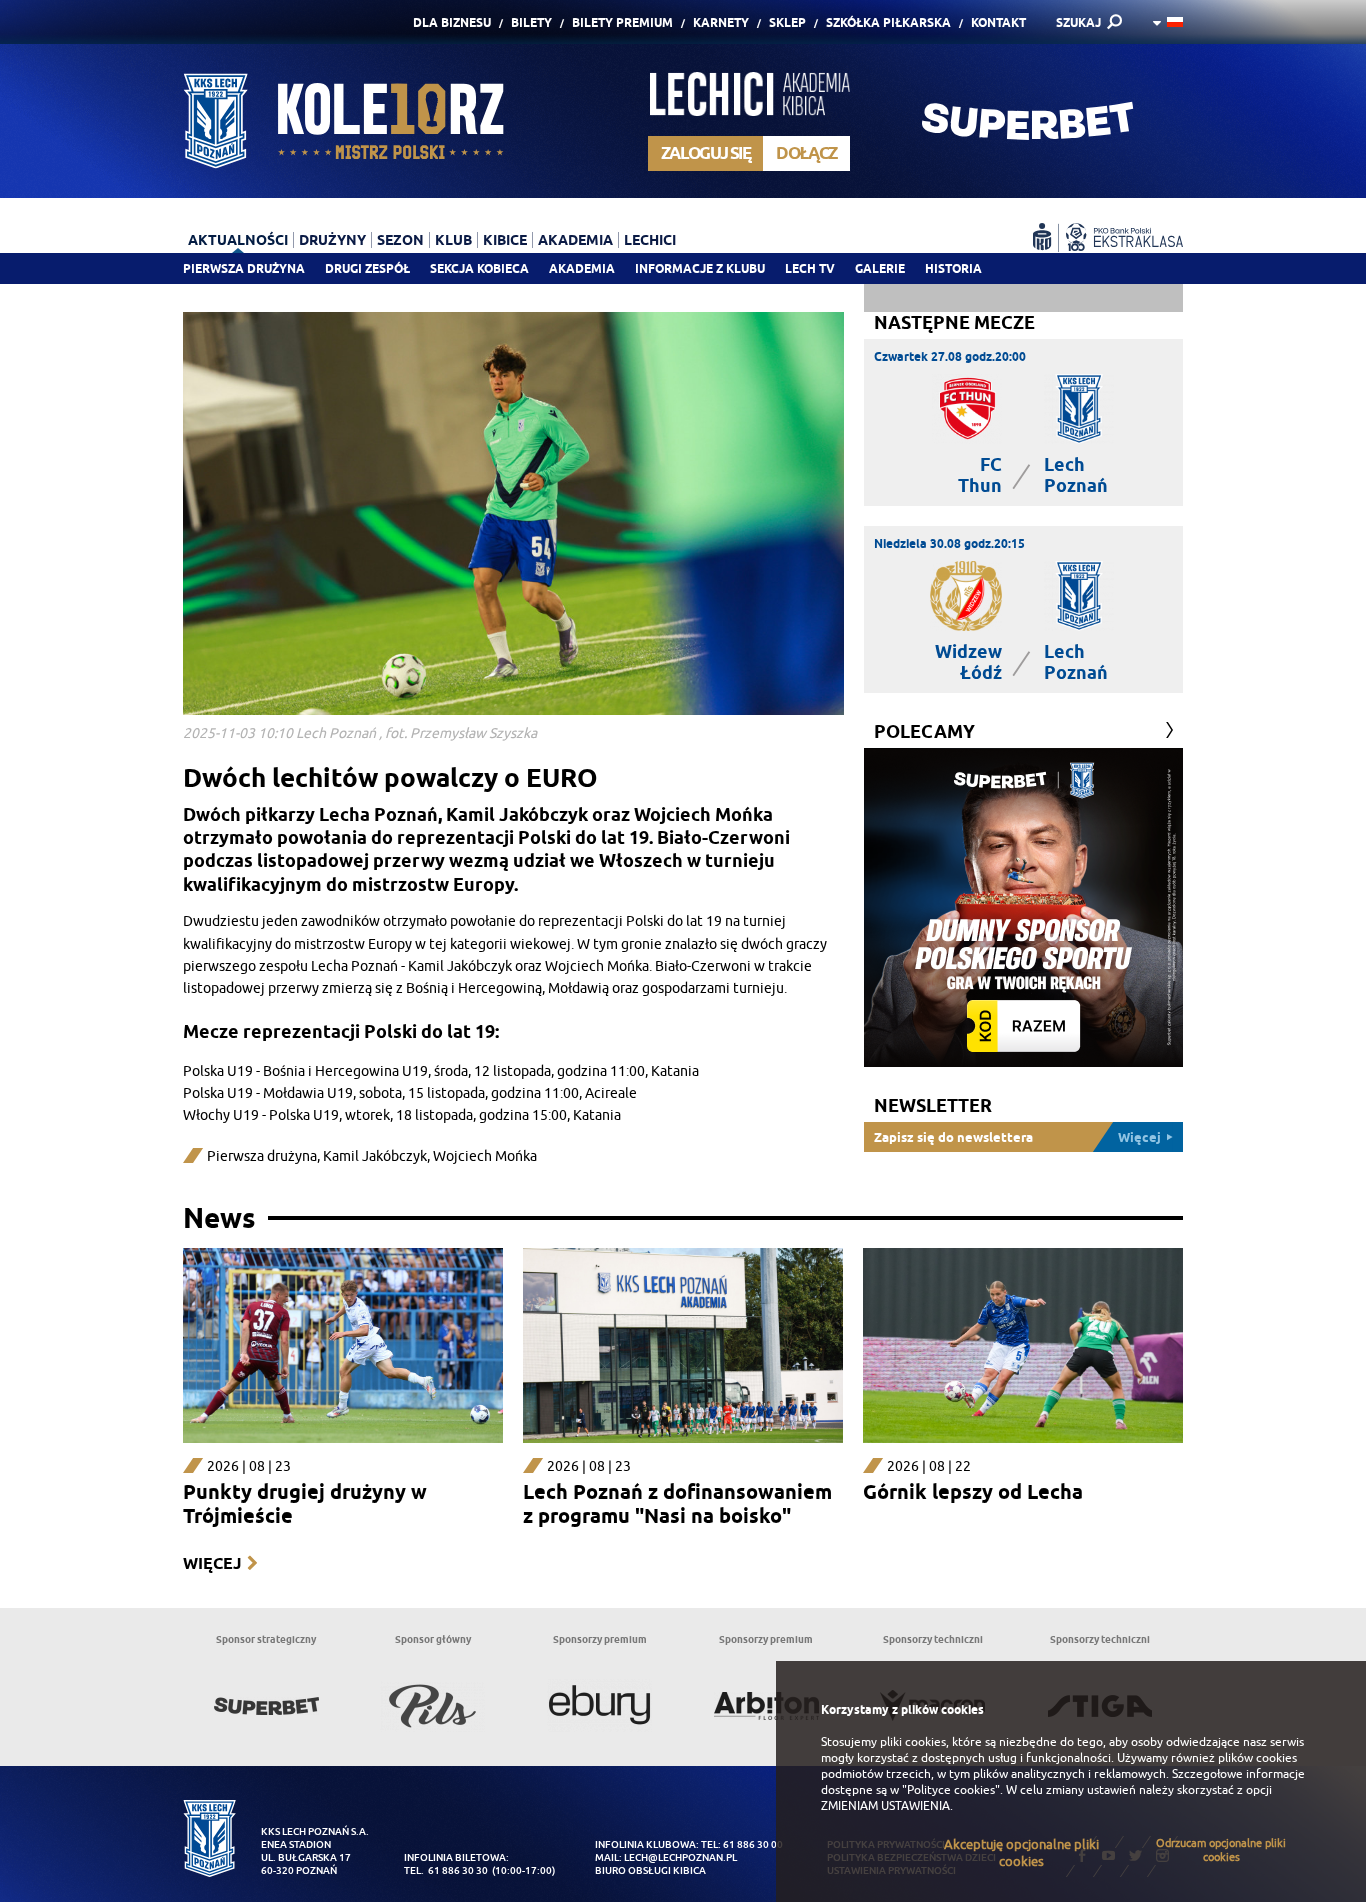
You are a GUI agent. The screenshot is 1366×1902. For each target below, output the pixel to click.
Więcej (212, 1563)
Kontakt (998, 22)
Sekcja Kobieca (479, 268)
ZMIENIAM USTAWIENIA (885, 1806)
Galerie (880, 268)
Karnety (721, 22)
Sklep (787, 22)
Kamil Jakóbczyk (375, 1156)
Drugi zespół (367, 268)
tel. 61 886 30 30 (446, 1870)
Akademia (582, 268)
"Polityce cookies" (951, 1790)
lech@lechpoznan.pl (680, 1857)
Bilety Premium (622, 22)
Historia (953, 268)
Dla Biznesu (452, 22)
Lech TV (810, 268)
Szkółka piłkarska (888, 22)
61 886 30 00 (753, 1844)
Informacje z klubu (700, 268)
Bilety (531, 22)
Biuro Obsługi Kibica (650, 1870)
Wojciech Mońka (485, 1156)
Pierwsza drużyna (244, 268)
